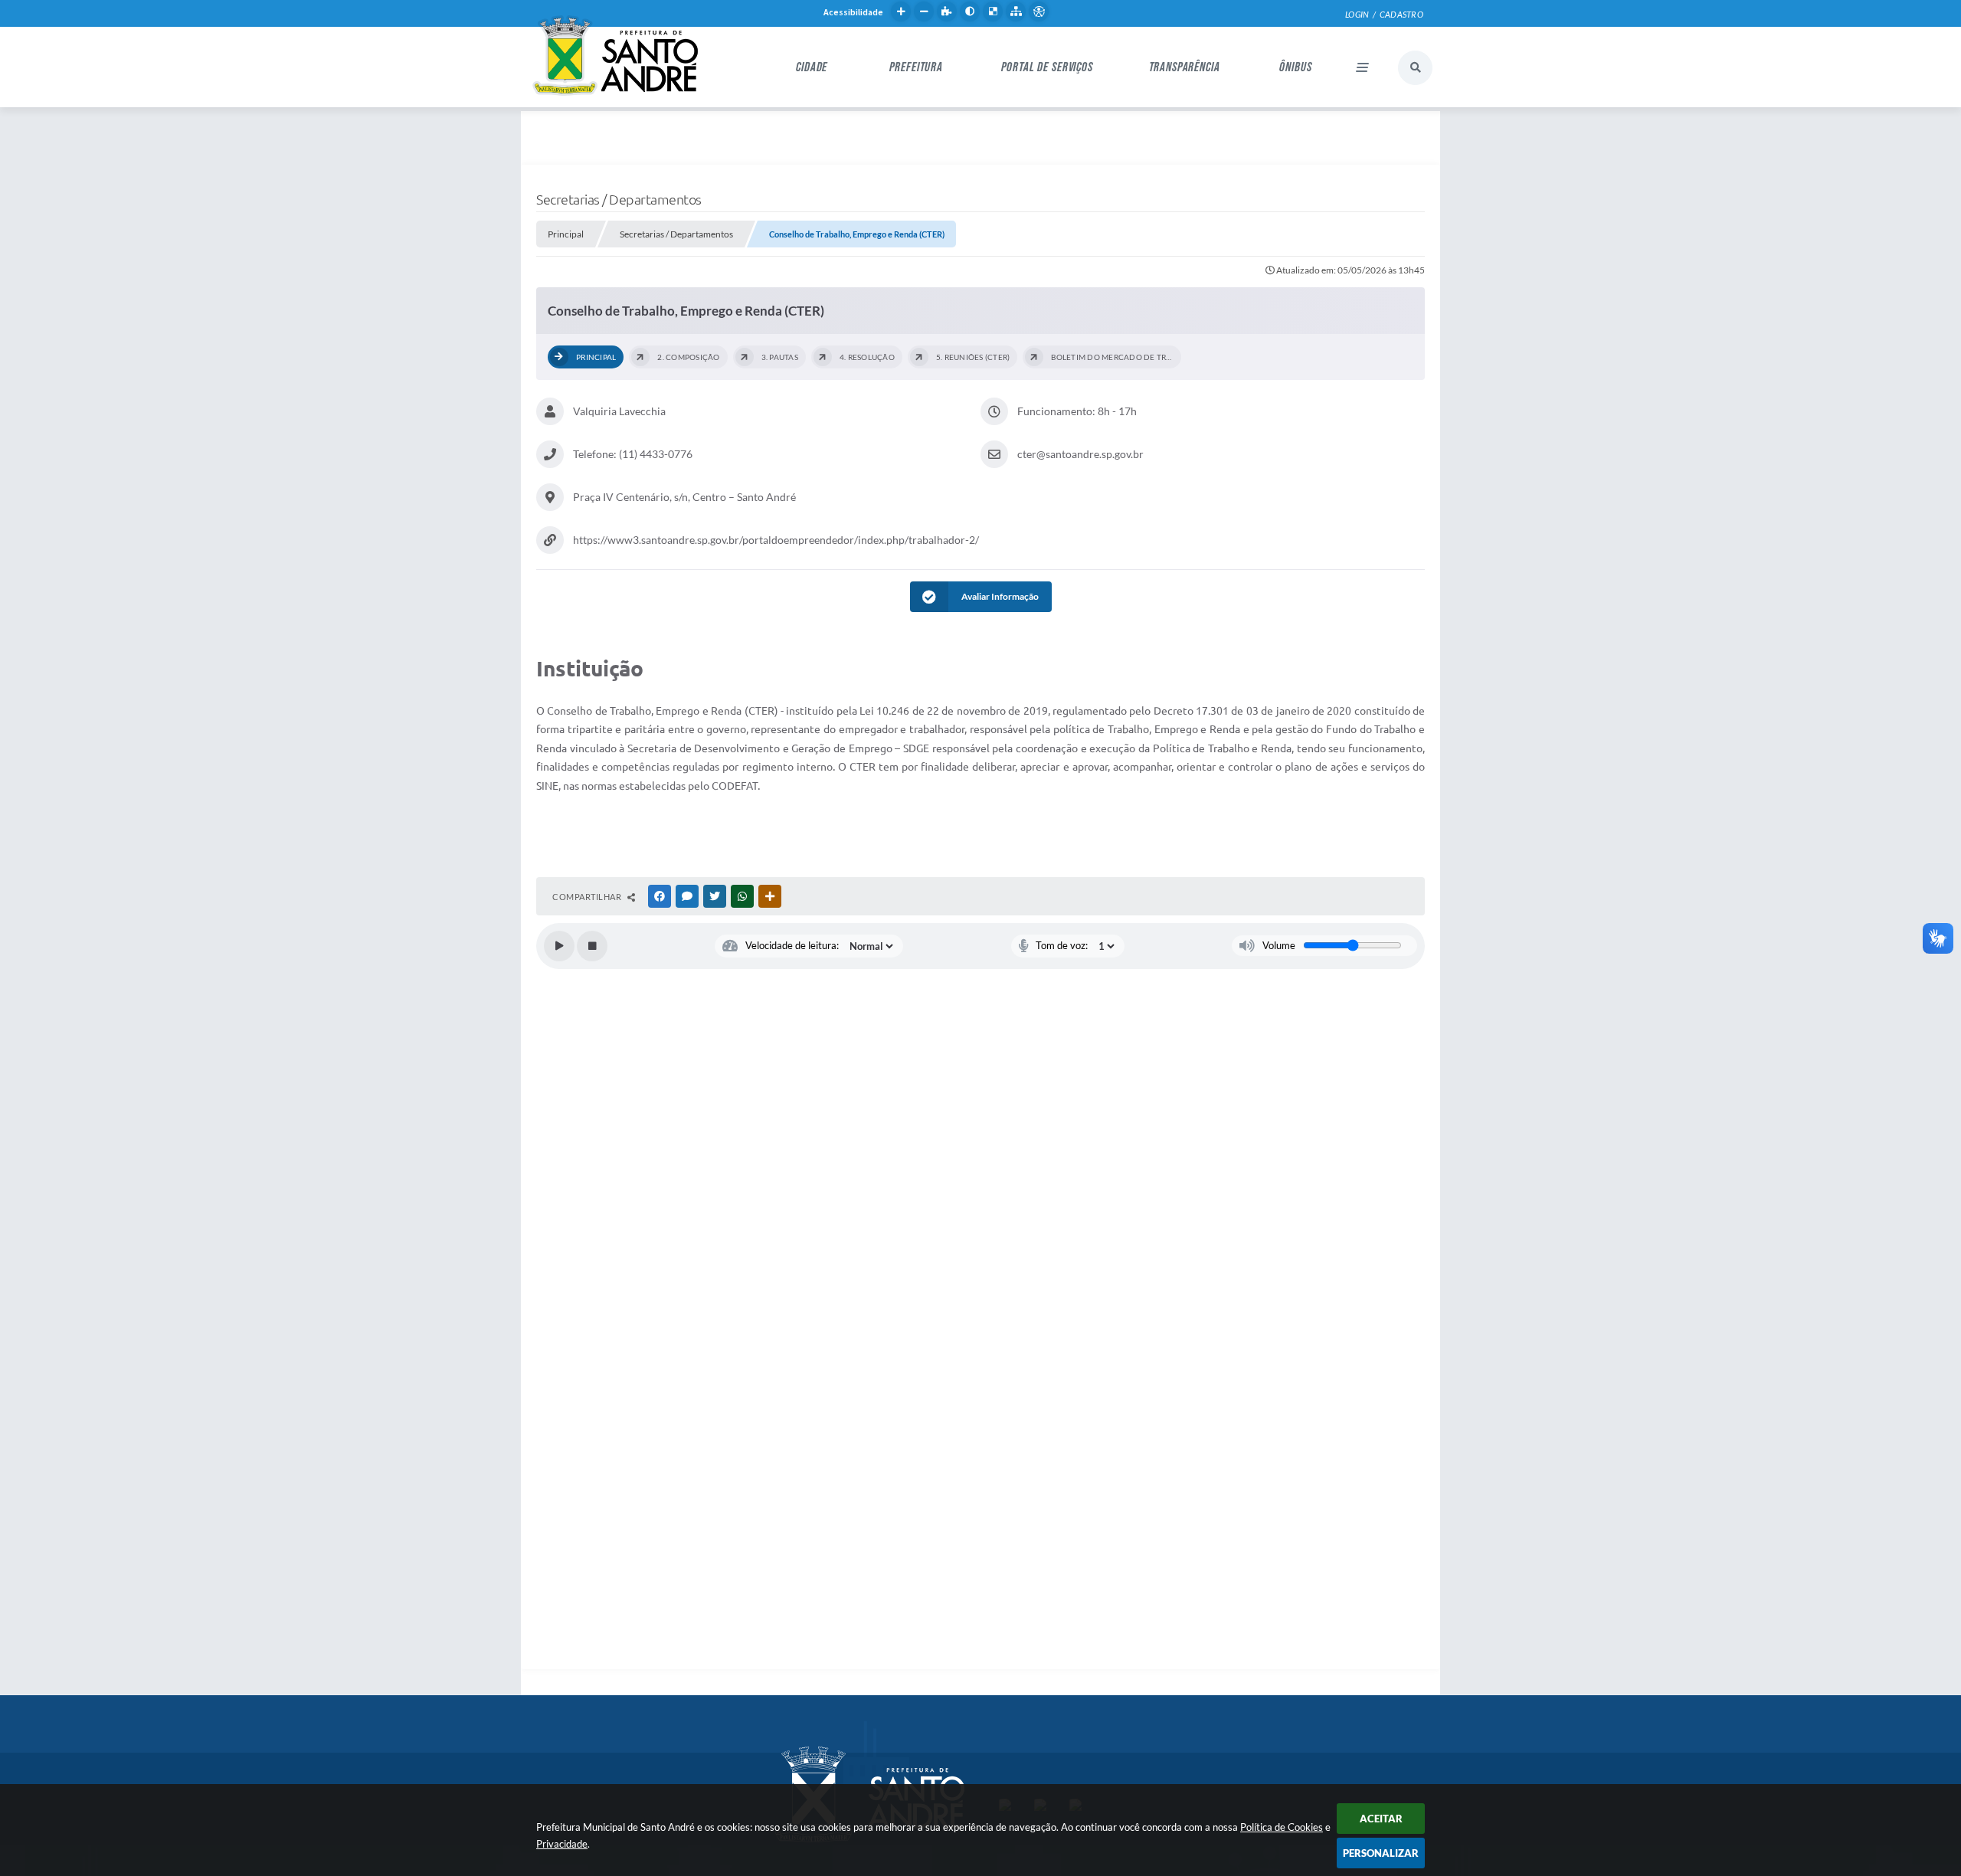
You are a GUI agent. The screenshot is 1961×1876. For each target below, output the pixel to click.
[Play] (559, 946)
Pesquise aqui (1415, 68)
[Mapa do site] (1016, 11)
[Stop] (592, 946)
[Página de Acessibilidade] (1039, 11)
